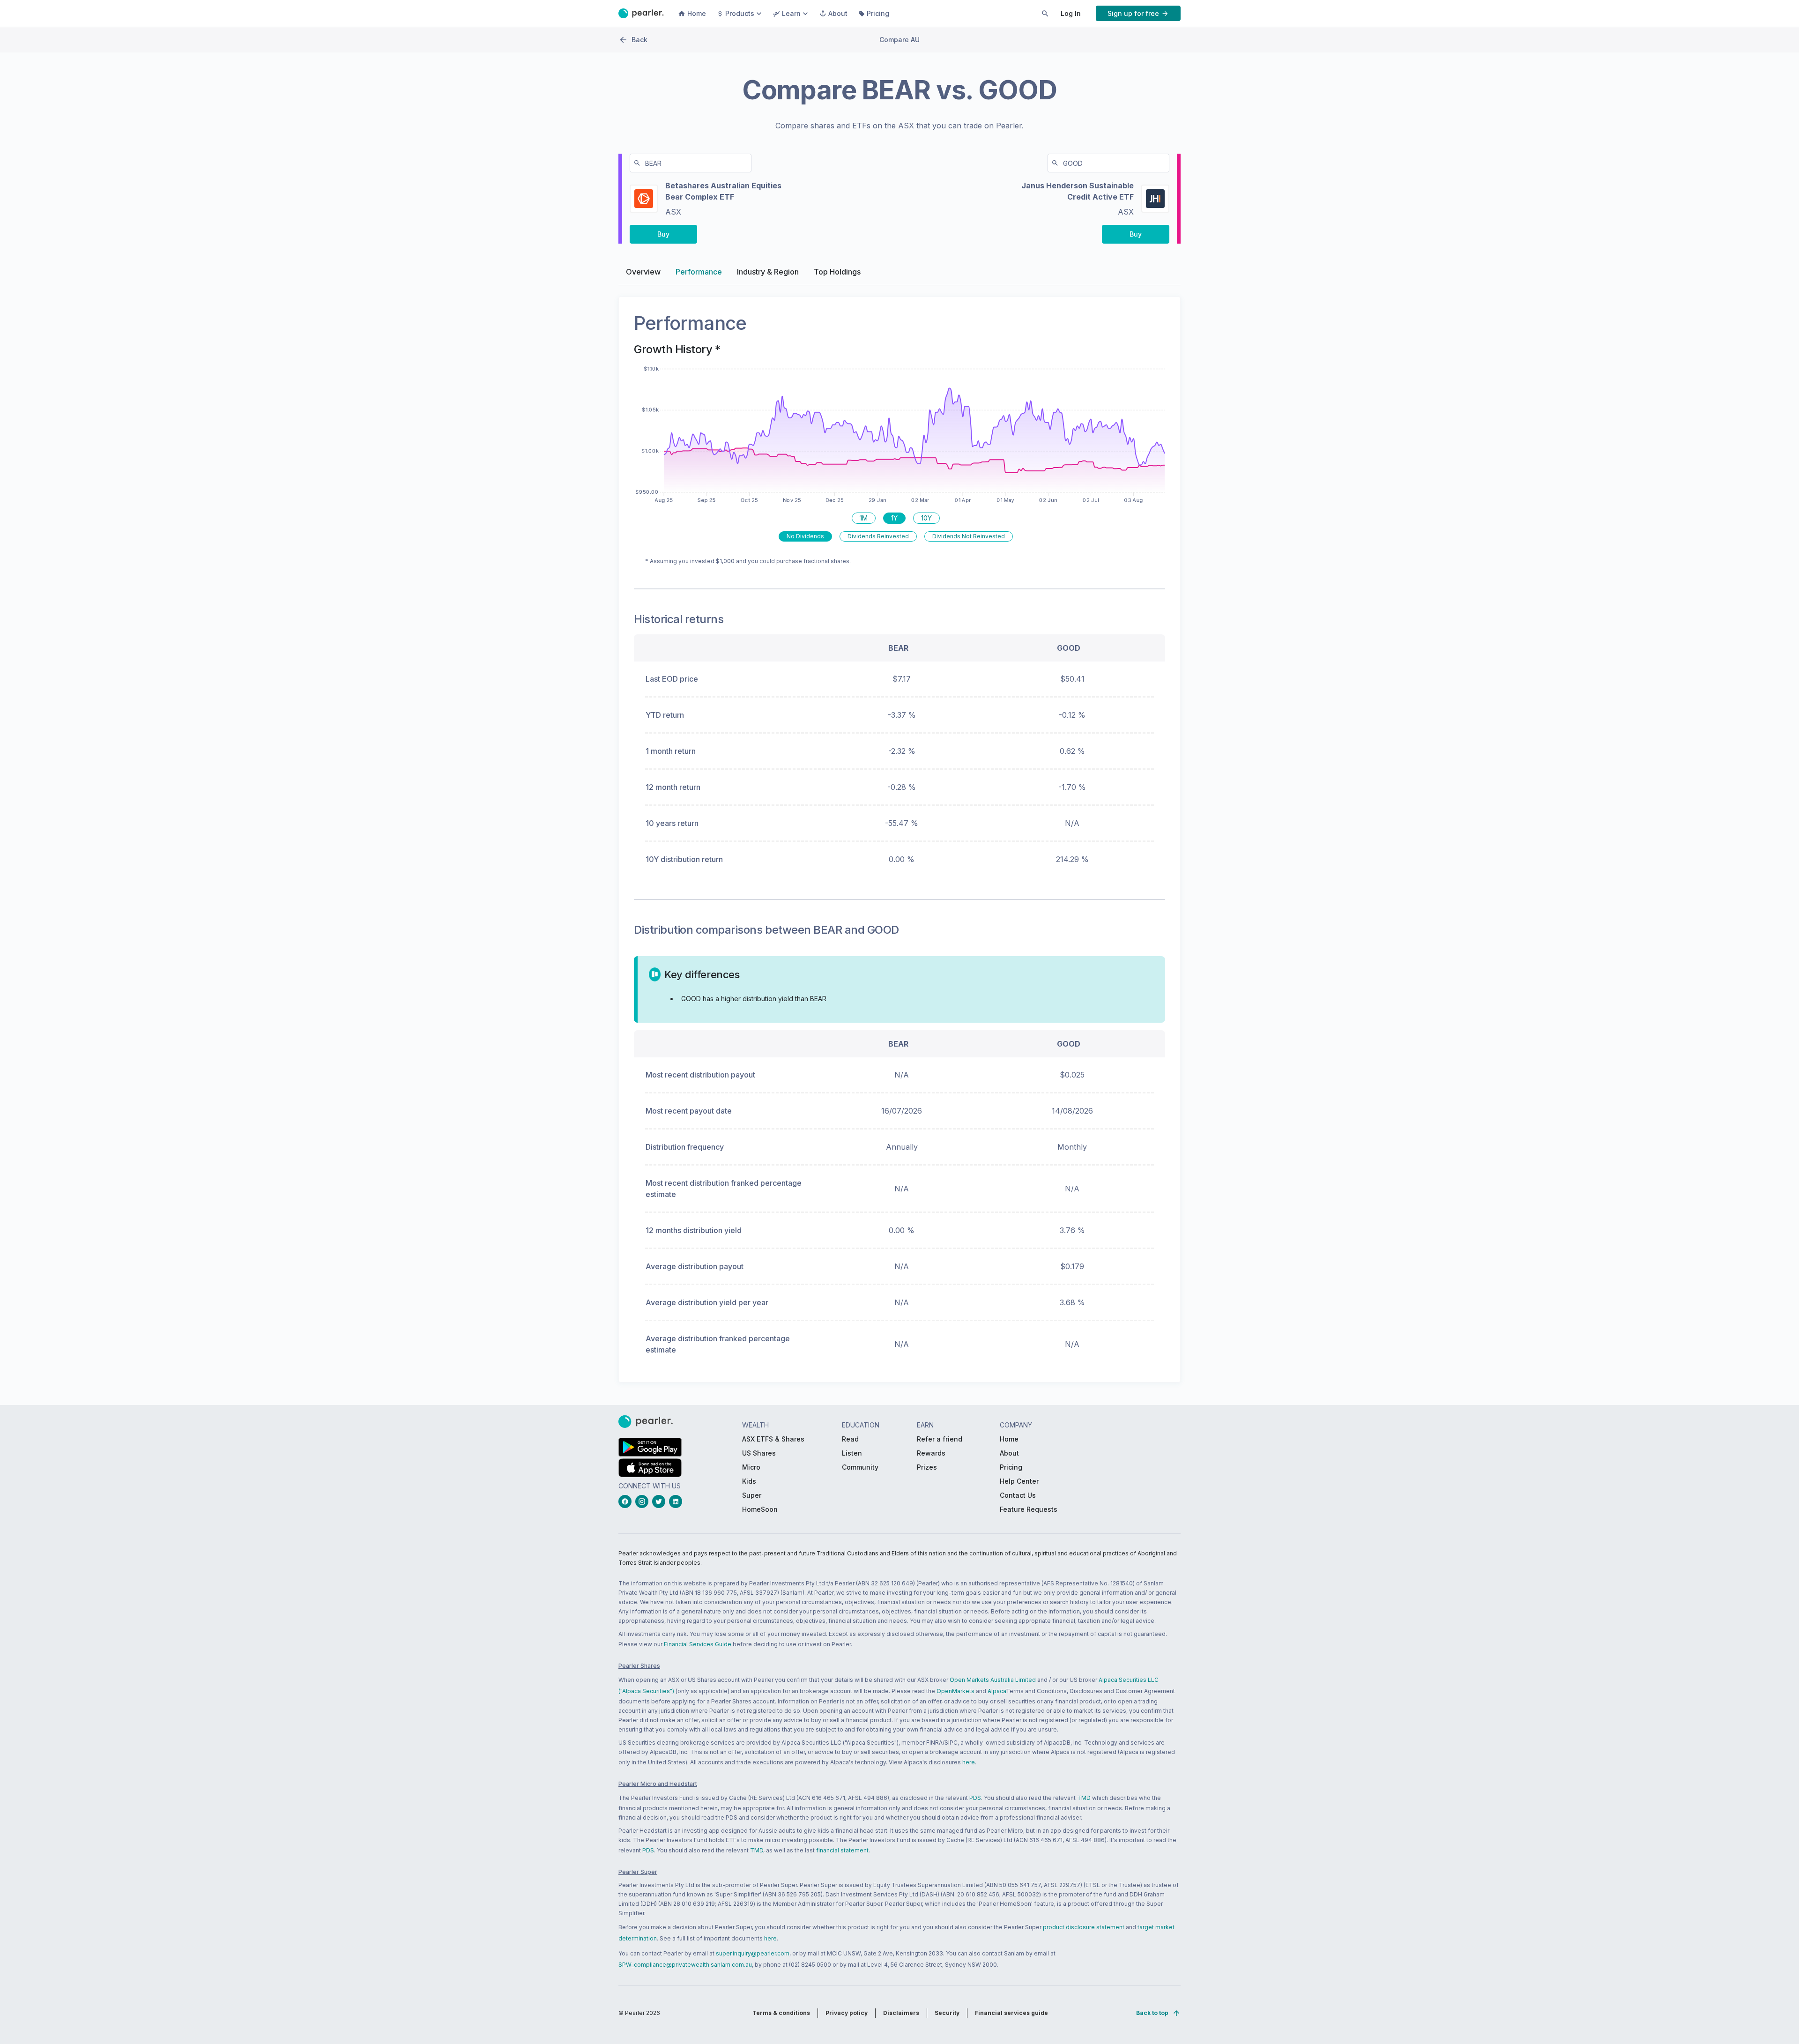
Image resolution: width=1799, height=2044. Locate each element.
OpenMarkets (955, 1691)
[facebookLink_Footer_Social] (627, 1501)
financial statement (842, 1850)
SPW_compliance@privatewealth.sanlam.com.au (685, 1965)
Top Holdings (837, 272)
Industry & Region (768, 272)
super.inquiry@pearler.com (753, 1953)
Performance (699, 272)
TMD (1084, 1798)
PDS (975, 1798)
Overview (643, 272)
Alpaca (997, 1691)
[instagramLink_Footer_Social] (644, 1501)
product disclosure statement (1084, 1927)
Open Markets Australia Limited (993, 1680)
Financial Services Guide (698, 1644)
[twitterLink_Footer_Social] (661, 1501)
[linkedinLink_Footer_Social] (677, 1501)
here (969, 1762)
